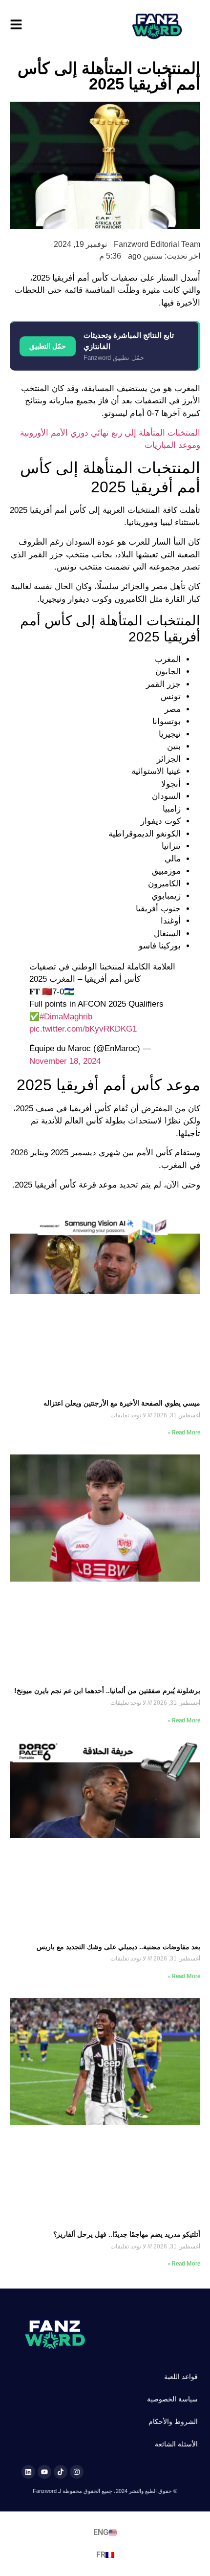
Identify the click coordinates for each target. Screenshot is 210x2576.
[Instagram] (77, 2472)
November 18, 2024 (65, 1061)
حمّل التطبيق (48, 346)
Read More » (184, 1432)
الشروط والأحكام (173, 2422)
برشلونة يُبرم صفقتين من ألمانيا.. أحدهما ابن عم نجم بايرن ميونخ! (107, 1691)
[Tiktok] (61, 2472)
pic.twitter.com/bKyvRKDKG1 (83, 1029)
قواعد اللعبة (181, 2377)
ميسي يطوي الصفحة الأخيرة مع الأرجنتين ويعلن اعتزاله (122, 1403)
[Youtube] (44, 2472)
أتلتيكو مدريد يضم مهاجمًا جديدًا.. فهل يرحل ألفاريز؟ (127, 2234)
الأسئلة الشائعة (176, 2444)
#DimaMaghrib (66, 1017)
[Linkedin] (28, 2472)
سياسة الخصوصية (172, 2399)
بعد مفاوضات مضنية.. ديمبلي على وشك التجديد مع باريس (118, 1947)
